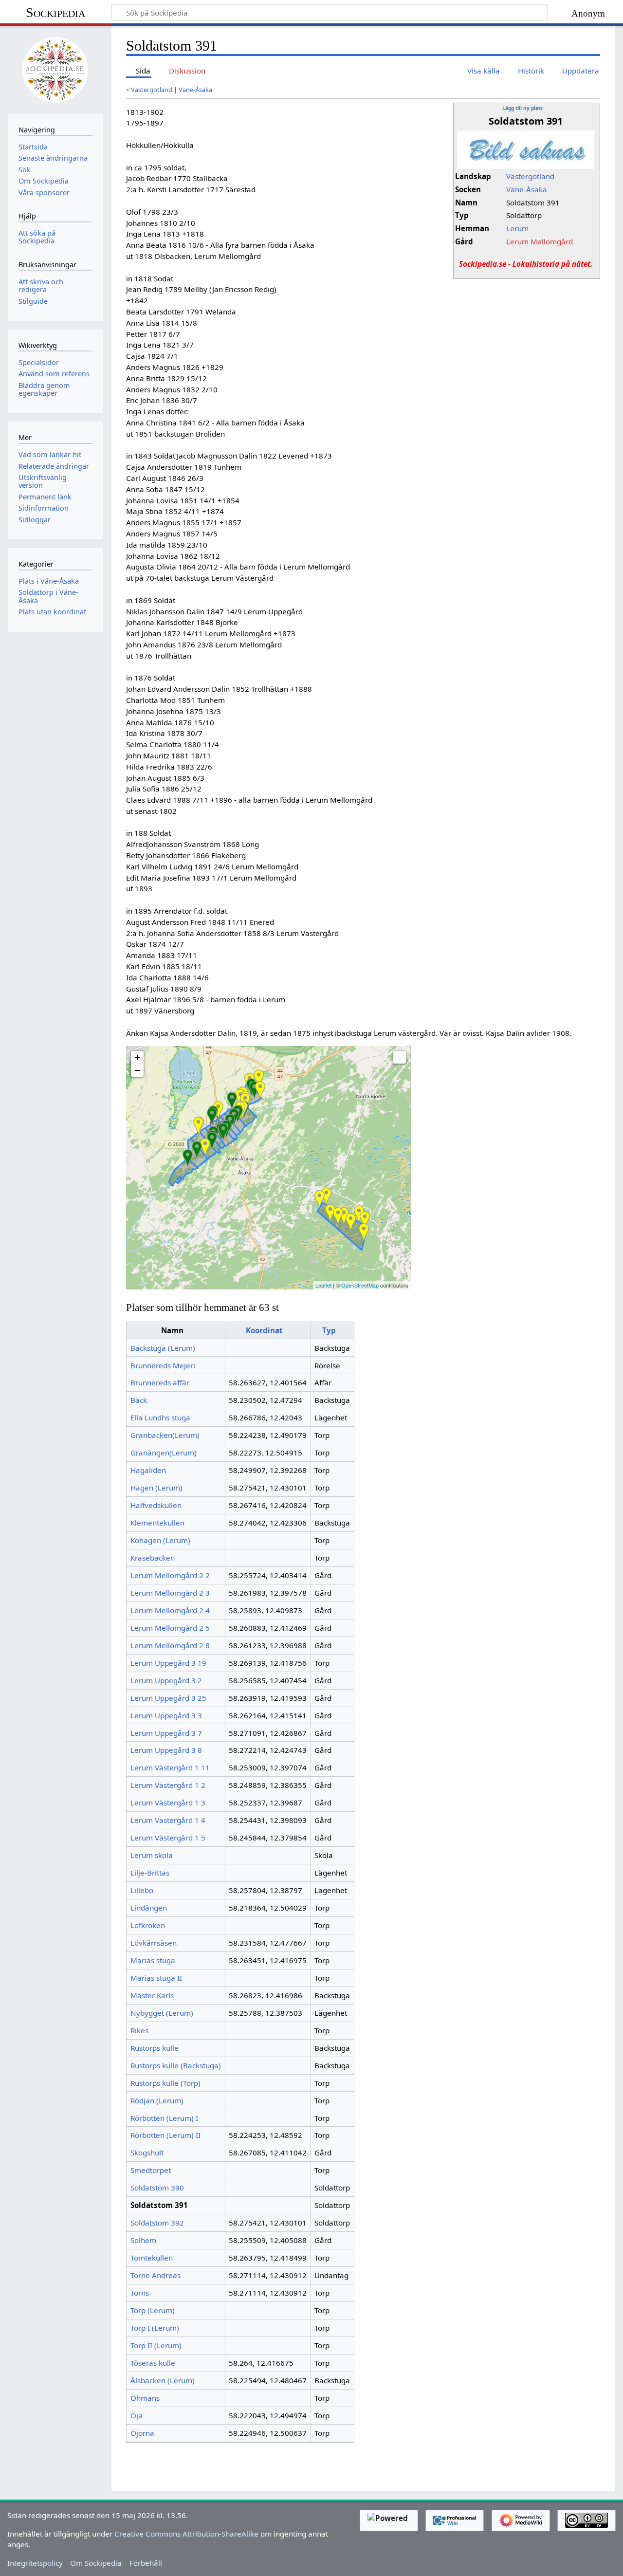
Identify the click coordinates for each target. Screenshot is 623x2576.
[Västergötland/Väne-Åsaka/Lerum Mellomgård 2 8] (212, 1116)
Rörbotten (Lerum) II (165, 2135)
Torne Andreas (156, 2275)
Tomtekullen (152, 2258)
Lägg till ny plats (522, 108)
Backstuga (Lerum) (163, 1348)
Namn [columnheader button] (172, 1330)
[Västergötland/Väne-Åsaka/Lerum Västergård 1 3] (212, 1141)
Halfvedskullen (156, 1505)
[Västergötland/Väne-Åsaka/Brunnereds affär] (218, 1110)
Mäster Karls (152, 1995)
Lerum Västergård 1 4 (168, 1820)
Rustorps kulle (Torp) (165, 2083)
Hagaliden (148, 1470)
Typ (329, 1330)
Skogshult (147, 2153)
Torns (140, 2293)
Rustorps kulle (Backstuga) (176, 2065)
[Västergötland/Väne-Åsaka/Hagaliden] (205, 1147)
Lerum (517, 228)
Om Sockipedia (96, 2563)
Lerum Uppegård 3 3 (166, 1715)
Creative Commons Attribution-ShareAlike (186, 2534)
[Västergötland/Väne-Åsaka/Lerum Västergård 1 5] (188, 1158)
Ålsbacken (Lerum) (163, 2380)
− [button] (137, 1070)
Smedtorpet (151, 2170)
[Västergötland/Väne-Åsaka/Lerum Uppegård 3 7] (254, 1090)
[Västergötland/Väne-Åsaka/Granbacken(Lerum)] (344, 1216)
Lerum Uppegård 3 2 (166, 1680)
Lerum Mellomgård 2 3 (170, 1593)
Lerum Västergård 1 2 (168, 1785)
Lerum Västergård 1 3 (168, 1803)
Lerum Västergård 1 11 (170, 1767)
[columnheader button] (268, 1330)
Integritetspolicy (35, 2563)
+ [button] (137, 1057)
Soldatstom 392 (157, 2223)
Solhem (143, 2240)
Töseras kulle (153, 2363)
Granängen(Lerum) (164, 1453)
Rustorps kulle (155, 2048)
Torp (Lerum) (153, 2310)
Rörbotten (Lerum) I (164, 2118)
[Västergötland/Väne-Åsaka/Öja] (351, 1222)
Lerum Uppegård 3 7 (166, 1733)
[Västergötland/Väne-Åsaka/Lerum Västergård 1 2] (197, 1150)
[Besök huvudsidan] (55, 69)
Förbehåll (146, 2563)
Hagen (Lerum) (156, 1488)
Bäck (139, 1400)
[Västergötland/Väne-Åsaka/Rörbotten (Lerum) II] (338, 1216)
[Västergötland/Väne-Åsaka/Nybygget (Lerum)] (198, 1126)
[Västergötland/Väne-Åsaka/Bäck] (320, 1199)
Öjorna (142, 2433)
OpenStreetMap (360, 1285)
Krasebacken (153, 1558)
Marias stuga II (156, 1978)
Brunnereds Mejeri (163, 1365)
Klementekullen (157, 1523)
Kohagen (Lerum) (160, 1540)
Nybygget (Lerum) (162, 2013)
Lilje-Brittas (150, 1873)
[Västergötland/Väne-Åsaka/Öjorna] (359, 1214)
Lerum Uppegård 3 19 (168, 1663)
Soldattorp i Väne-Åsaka (48, 596)
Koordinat (264, 1330)
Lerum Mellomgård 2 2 (170, 1575)
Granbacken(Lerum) (165, 1435)
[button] (400, 1057)
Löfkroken (148, 1925)
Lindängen (149, 1908)
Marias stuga (153, 1960)
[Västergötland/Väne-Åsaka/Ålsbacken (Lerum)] (330, 1213)
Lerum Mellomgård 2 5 (170, 1628)
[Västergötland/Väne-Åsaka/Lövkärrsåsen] (326, 1196)
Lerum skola (152, 1855)
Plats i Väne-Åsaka (49, 581)
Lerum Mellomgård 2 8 (170, 1645)
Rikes (139, 2030)
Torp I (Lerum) (155, 2328)
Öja (137, 2415)
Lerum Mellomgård (540, 241)
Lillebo (142, 1890)
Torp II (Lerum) (156, 2345)
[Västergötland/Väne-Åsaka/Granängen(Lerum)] (365, 1220)
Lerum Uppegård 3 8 (166, 1750)
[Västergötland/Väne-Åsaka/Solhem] (223, 1132)
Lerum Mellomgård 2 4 (170, 1610)
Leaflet (323, 1285)
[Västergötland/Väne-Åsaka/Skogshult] (232, 1101)
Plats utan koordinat (52, 612)
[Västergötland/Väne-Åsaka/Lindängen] (364, 1232)
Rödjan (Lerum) (157, 2100)
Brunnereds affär (160, 1382)
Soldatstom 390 (157, 2188)
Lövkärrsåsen (154, 1943)
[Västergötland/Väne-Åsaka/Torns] (260, 1090)
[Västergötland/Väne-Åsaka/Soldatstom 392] (259, 1078)
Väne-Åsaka (195, 90)
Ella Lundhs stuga (160, 1417)
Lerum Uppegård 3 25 (168, 1698)
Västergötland (152, 90)
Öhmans (145, 2398)
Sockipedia (55, 12)
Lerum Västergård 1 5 (168, 1838)
